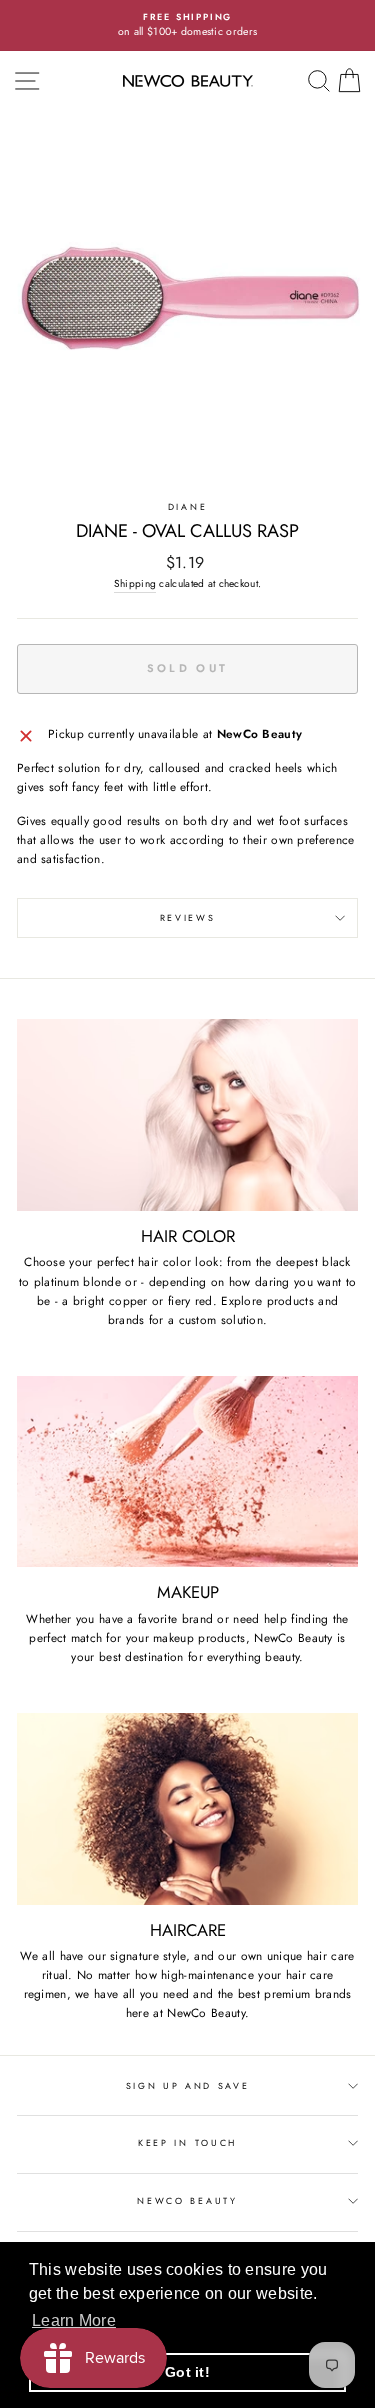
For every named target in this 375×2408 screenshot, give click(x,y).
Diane (187, 506)
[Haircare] (187, 1809)
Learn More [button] (74, 2320)
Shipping (135, 583)
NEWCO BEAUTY (187, 2200)
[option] (187, 25)
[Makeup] (187, 1472)
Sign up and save (188, 2085)
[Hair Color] (187, 1115)
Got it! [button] (187, 2372)
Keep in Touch (187, 2142)
